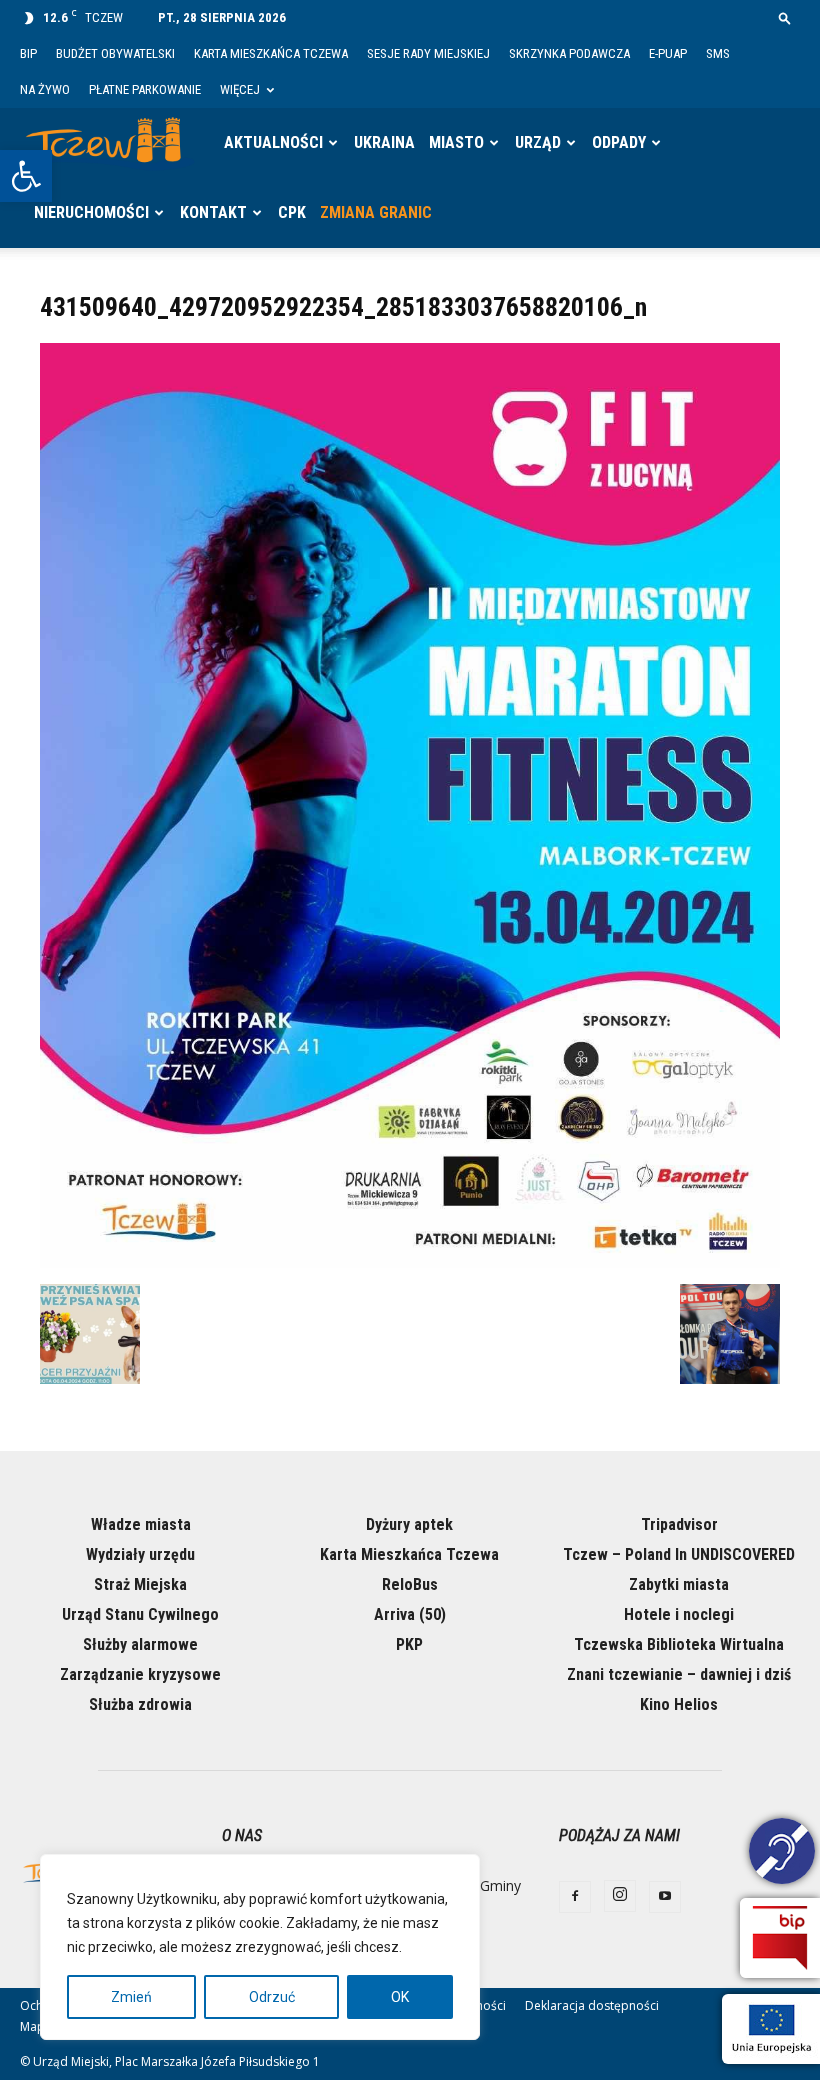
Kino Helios (679, 1704)
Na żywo (45, 89)
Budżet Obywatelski (115, 53)
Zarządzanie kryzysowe (140, 1674)
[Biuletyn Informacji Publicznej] (780, 1938)
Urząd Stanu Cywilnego (140, 1614)
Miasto (456, 142)
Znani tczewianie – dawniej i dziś (679, 1674)
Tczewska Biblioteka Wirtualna (679, 1644)
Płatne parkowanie (145, 89)
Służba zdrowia (140, 1704)
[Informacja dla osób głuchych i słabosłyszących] (782, 1854)
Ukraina (384, 142)
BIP (28, 53)
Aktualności (273, 142)
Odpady (619, 142)
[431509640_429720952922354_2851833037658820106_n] (410, 1263)
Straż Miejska (140, 1584)
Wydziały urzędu (140, 1554)
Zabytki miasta (679, 1584)
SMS (718, 53)
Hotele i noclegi (679, 1614)
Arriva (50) (410, 1614)
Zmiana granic (376, 212)
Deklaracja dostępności (592, 2005)
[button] (26, 176)
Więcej (240, 89)
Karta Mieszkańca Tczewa (271, 53)
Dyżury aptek (409, 1524)
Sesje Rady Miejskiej (428, 53)
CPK (292, 212)
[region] (260, 1947)
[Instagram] (620, 1896)
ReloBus (410, 1584)
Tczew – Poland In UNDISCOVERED (679, 1554)
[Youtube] (665, 1897)
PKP (409, 1644)
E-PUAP (668, 53)
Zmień (131, 1997)
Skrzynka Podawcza (569, 53)
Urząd (538, 142)
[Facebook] (575, 1897)
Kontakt (213, 212)
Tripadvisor (679, 1524)
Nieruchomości (91, 212)
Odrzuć (272, 1997)
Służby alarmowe (140, 1644)
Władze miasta (141, 1524)
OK (400, 1997)
